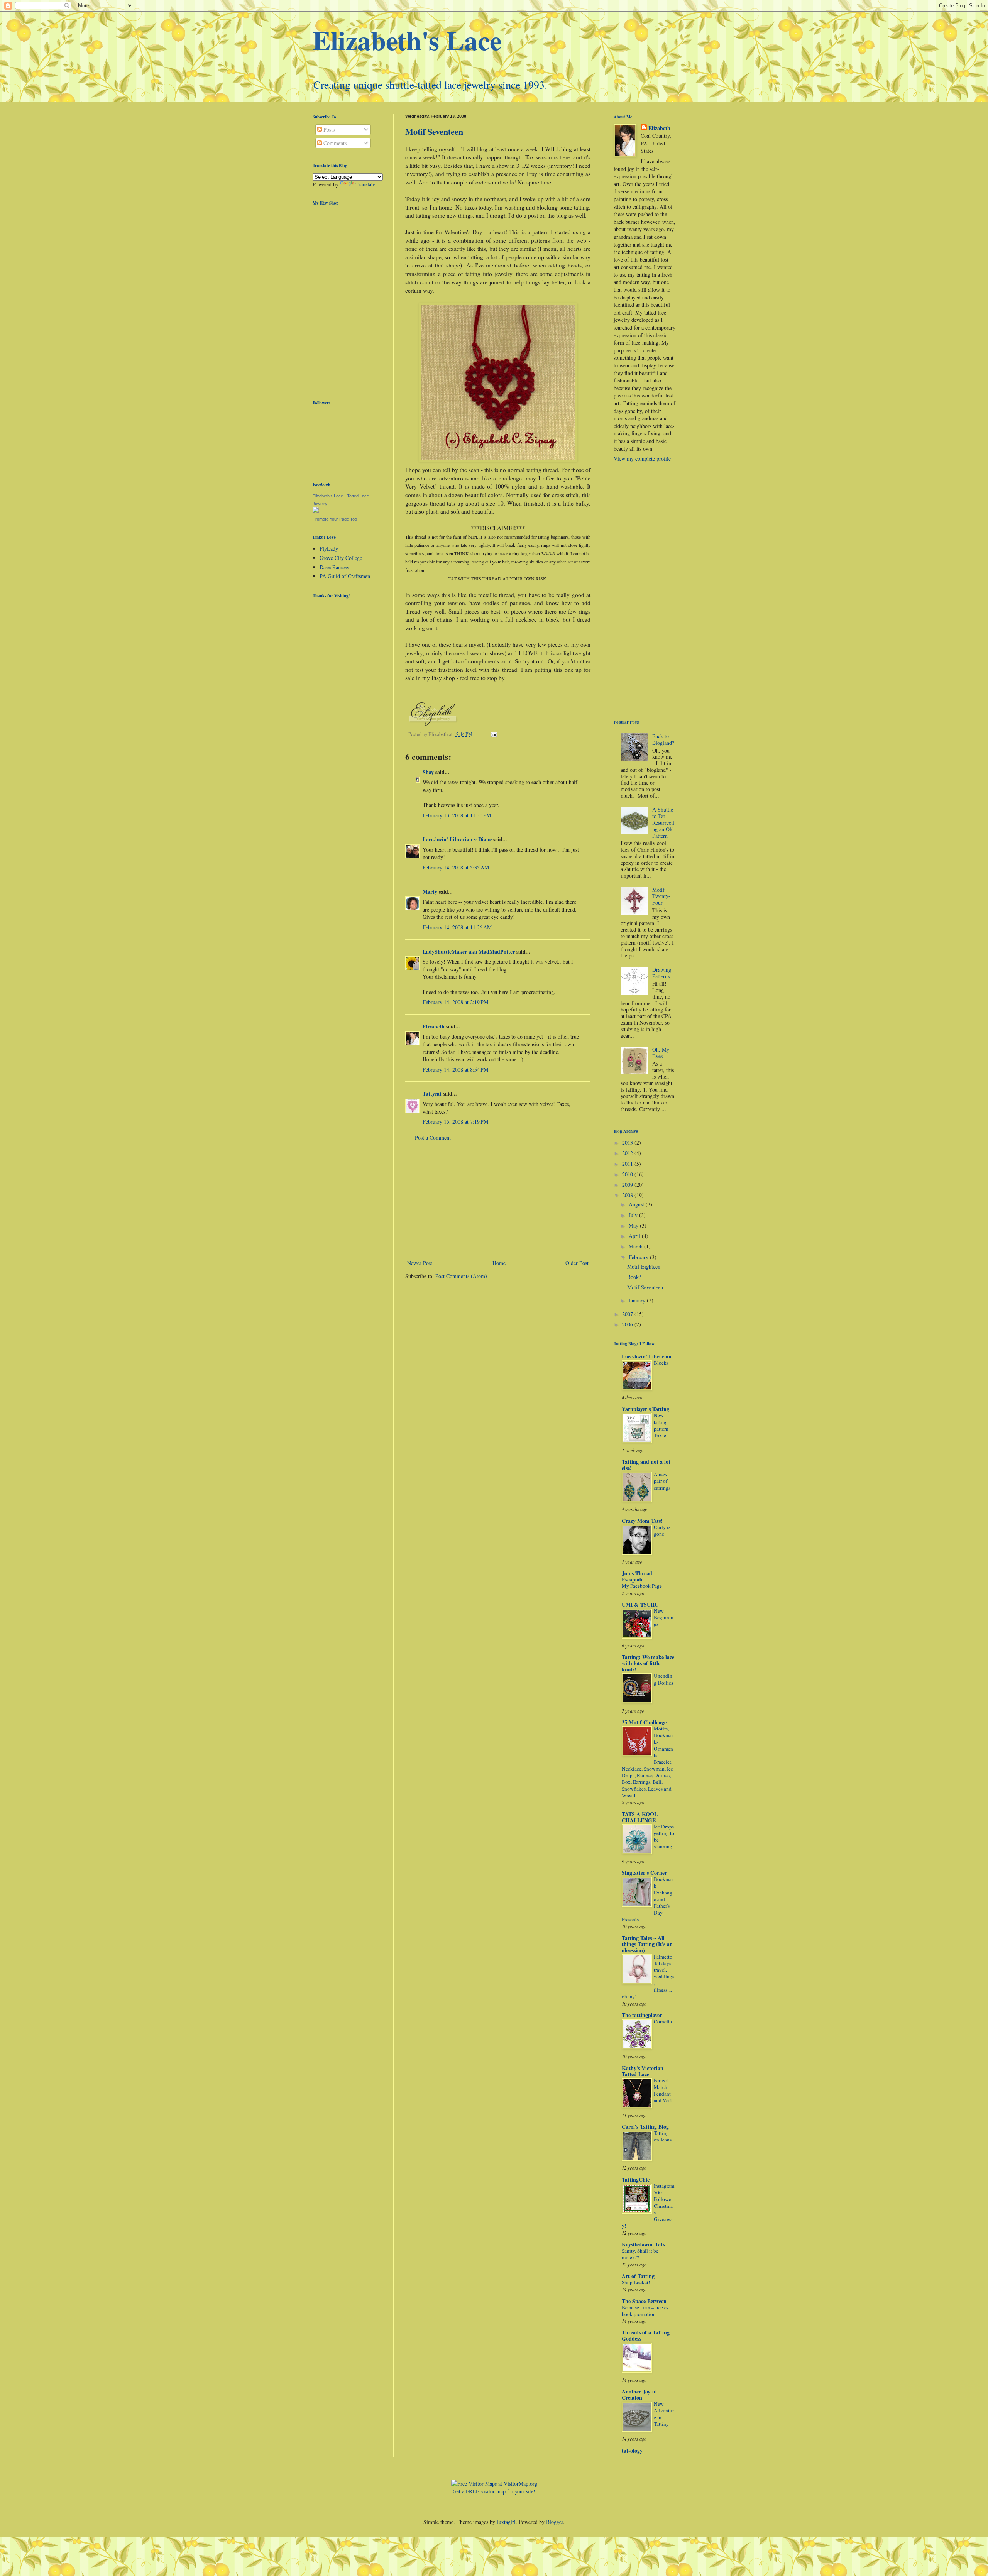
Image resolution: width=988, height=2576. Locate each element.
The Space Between (644, 2301)
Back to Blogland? (663, 739)
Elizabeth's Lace (407, 40)
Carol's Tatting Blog (645, 2127)
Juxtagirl (506, 2522)
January (638, 1300)
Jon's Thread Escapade (637, 1576)
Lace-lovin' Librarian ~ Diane (457, 839)
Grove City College (341, 558)
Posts (328, 129)
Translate (365, 184)
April (635, 1236)
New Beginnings (664, 1618)
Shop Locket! (636, 2282)
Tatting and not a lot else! (646, 1465)
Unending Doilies (663, 1679)
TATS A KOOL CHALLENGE (640, 1817)
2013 (628, 1143)
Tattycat (432, 1093)
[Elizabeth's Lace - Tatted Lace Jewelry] (316, 511)
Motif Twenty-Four (661, 896)
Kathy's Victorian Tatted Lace (643, 2071)
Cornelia (663, 2021)
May (634, 1225)
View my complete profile (642, 459)
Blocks (661, 1363)
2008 (628, 1195)
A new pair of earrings (662, 1481)
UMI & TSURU (640, 1604)
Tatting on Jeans (663, 2136)
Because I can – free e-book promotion (645, 2311)
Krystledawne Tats (643, 2244)
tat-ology (632, 2450)
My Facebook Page (642, 1586)
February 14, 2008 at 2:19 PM (455, 1002)
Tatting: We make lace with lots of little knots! (648, 1663)
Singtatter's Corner (644, 1873)
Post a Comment (433, 1137)
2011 (628, 1164)
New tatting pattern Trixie (661, 1425)
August (637, 1204)
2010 (628, 1174)
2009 (628, 1185)
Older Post (577, 1263)
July (634, 1215)
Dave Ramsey (334, 567)
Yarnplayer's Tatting (645, 1409)
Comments (334, 143)
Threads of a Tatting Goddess (646, 2335)
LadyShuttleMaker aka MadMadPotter (469, 951)
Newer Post (420, 1263)
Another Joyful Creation (639, 2394)
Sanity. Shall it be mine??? (640, 2254)
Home (499, 1263)
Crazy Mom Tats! (642, 1521)
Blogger (555, 2522)
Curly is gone (662, 1530)
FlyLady (329, 549)
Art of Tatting (638, 2276)
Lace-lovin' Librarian (647, 1356)
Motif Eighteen (644, 1266)
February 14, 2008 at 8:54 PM (455, 1070)
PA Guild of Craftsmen (345, 576)
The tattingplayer (642, 2015)
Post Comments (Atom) (461, 1276)
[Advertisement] (498, 1200)
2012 (628, 1153)
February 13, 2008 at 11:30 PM (457, 815)
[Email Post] (493, 734)
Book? (634, 1277)
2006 (628, 1324)
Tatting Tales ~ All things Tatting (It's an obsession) (647, 1944)
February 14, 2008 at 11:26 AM (457, 927)
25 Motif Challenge (644, 1722)
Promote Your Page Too (335, 519)
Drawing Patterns (662, 973)
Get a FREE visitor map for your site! (494, 2491)
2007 (628, 1314)
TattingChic (636, 2179)
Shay (428, 772)
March (636, 1246)
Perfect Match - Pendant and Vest (663, 2091)
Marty (430, 892)
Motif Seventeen (434, 131)
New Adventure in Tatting (664, 2414)
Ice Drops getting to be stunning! (664, 1837)
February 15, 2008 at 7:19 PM (455, 1122)
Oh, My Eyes (661, 1053)
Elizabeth (434, 1026)
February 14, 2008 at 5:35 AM (456, 867)
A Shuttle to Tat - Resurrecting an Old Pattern (663, 822)
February (639, 1257)
